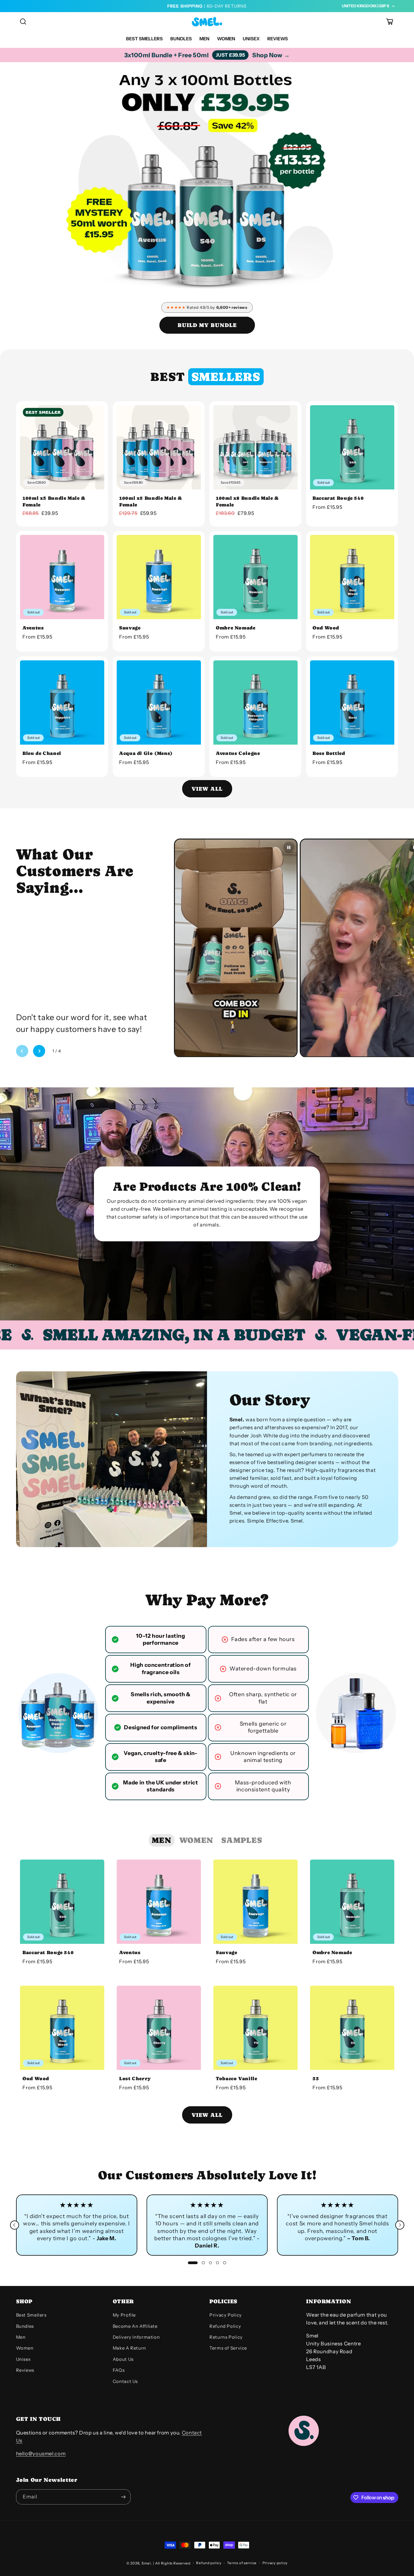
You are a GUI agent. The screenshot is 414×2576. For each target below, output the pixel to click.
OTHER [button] (123, 2301)
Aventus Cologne (238, 753)
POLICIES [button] (224, 2301)
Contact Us (125, 2381)
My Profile (124, 2315)
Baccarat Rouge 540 (338, 498)
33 (316, 2079)
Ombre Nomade (236, 628)
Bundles (25, 2326)
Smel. (147, 2563)
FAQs (119, 2370)
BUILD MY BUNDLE (207, 325)
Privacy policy (275, 2563)
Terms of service (242, 2563)
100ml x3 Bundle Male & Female (54, 501)
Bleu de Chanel (42, 753)
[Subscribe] (123, 2497)
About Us (123, 2359)
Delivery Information (136, 2337)
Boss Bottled (329, 753)
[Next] (400, 2225)
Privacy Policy (226, 2315)
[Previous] (15, 2225)
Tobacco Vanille (236, 2079)
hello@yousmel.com (41, 2454)
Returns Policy (226, 2337)
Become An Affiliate (135, 2326)
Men (21, 2337)
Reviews (25, 2370)
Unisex (23, 2359)
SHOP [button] (24, 2301)
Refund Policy (225, 2326)
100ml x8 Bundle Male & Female (247, 501)
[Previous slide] (22, 1051)
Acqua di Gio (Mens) (146, 753)
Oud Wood (326, 628)
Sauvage (130, 628)
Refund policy (209, 2563)
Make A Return (129, 2348)
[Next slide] (39, 1051)
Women (25, 2348)
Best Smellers (31, 2315)
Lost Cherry (135, 2079)
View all (207, 789)
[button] (23, 22)
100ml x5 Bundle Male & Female (151, 501)
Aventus (33, 628)
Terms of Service (228, 2348)
